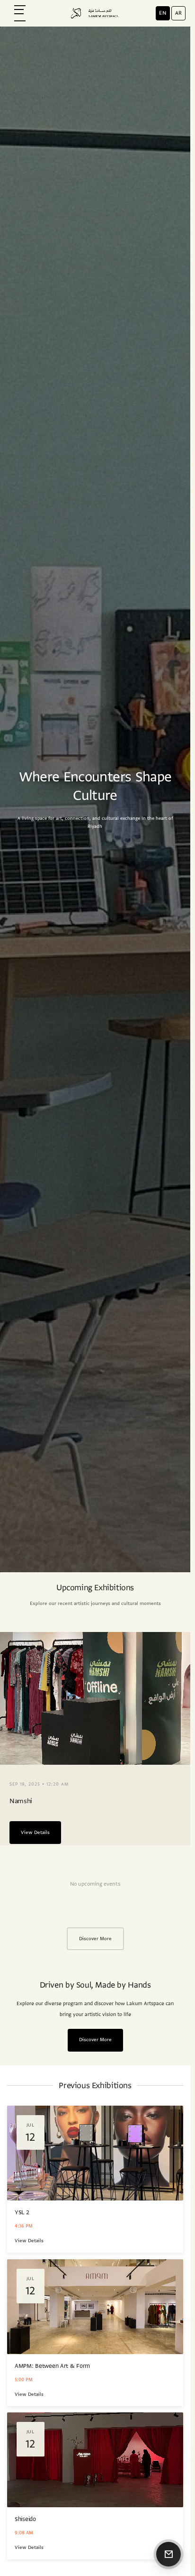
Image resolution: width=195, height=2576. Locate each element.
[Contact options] (168, 2554)
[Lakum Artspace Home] (95, 13)
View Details (35, 1832)
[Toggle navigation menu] (19, 13)
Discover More (95, 1939)
